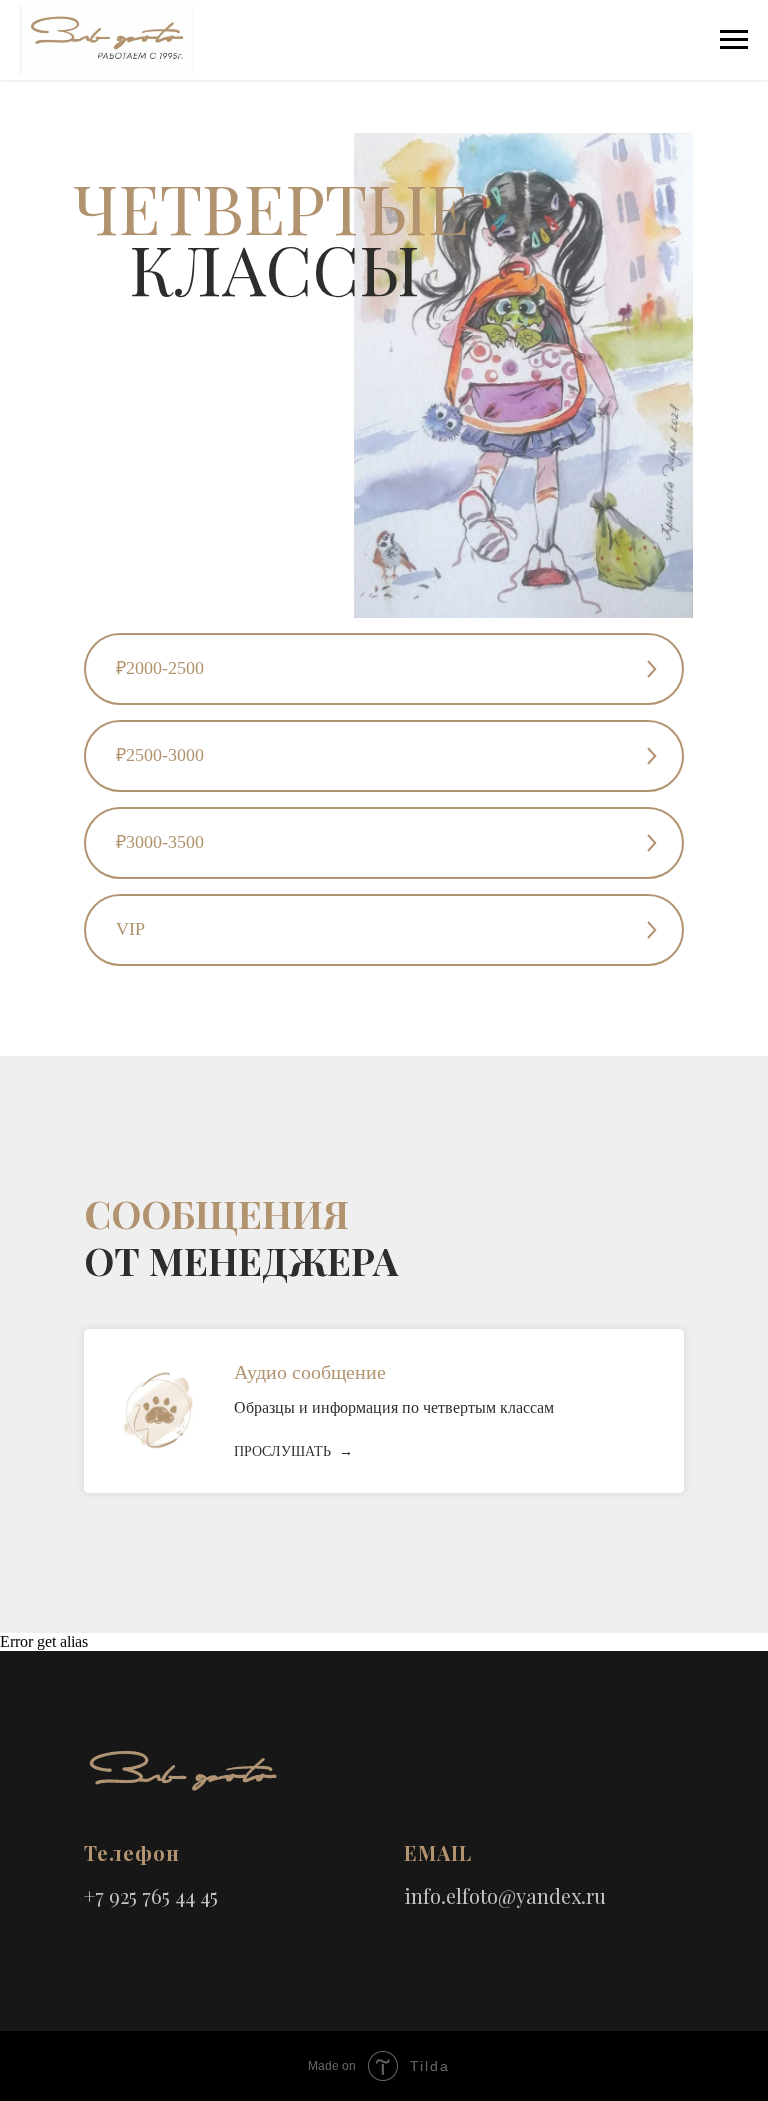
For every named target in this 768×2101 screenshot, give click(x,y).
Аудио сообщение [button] (310, 1372)
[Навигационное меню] (734, 40)
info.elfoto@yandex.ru (505, 1895)
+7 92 (106, 1895)
